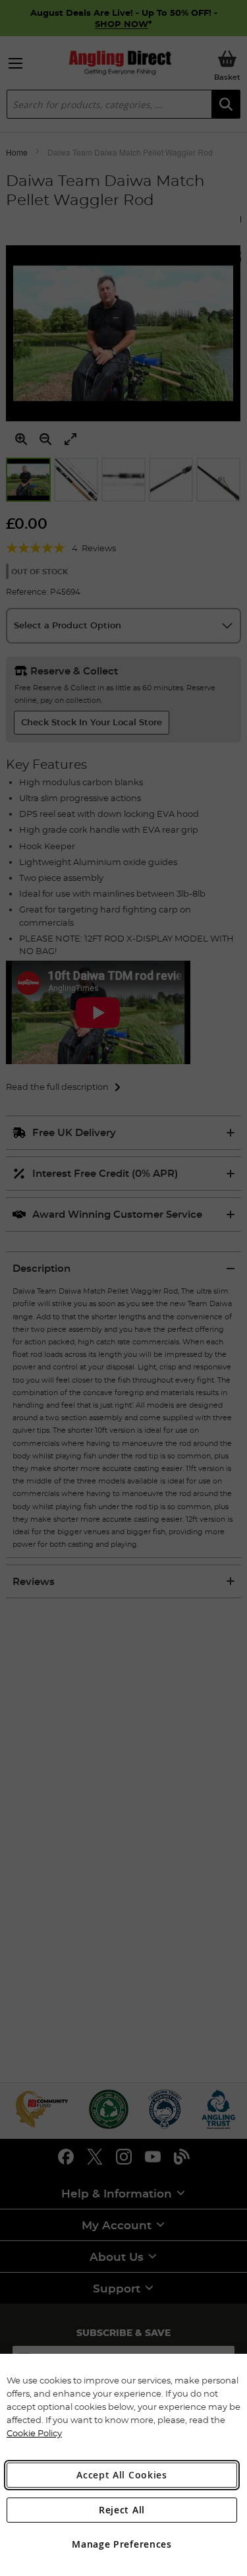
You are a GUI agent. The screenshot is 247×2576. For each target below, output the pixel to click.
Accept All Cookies (122, 2475)
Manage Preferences (122, 2544)
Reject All (122, 2510)
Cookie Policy (34, 2433)
